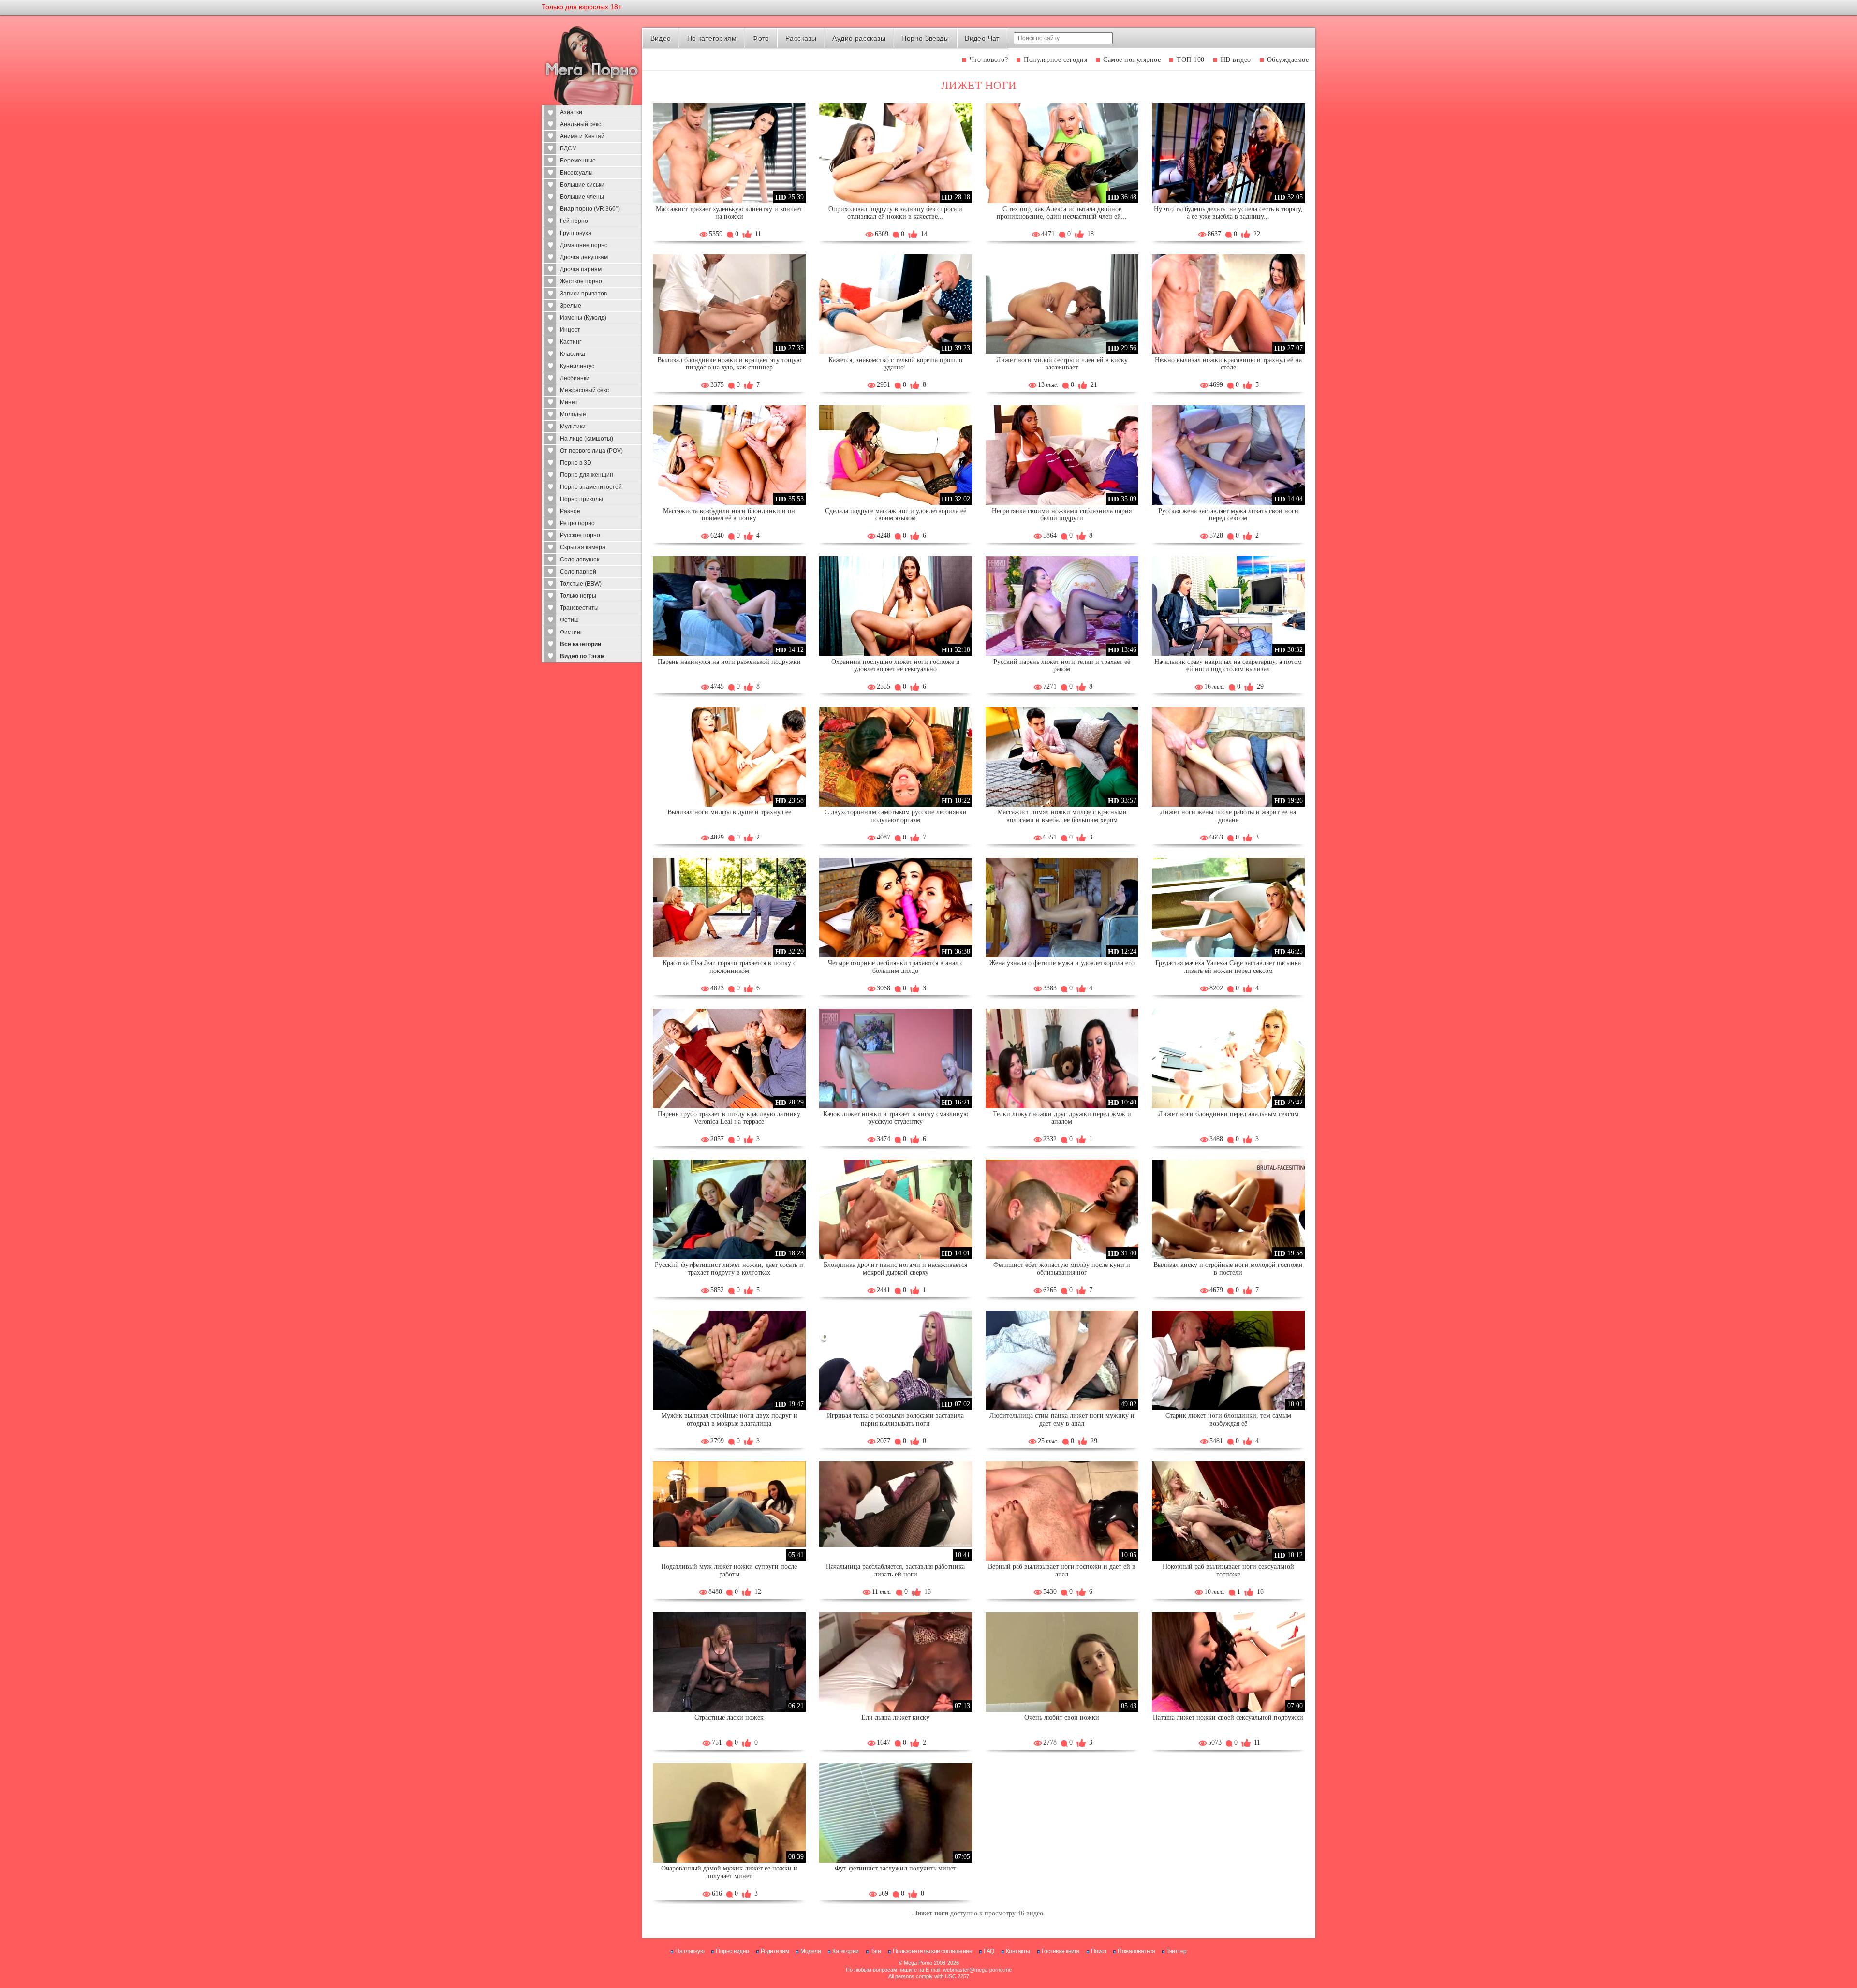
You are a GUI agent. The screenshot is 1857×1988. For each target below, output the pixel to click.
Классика (573, 354)
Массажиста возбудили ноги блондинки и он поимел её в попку (729, 515)
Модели (811, 1951)
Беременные (578, 161)
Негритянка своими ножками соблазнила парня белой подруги (1062, 515)
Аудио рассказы (859, 38)
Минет (569, 402)
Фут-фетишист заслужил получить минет (895, 1868)
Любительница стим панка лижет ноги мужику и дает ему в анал (1062, 1420)
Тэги (876, 1951)
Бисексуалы (576, 173)
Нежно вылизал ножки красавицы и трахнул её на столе (1228, 364)
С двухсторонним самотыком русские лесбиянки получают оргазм (896, 816)
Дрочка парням (581, 269)
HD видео (1236, 60)
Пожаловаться (1136, 1951)
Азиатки (571, 112)
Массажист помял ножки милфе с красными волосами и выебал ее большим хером (1062, 816)
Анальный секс (581, 124)
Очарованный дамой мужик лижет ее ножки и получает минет (729, 1872)
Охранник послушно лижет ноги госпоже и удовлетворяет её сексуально (896, 666)
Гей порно (574, 221)
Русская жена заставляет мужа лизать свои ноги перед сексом (1228, 515)
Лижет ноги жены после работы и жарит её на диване (1228, 816)
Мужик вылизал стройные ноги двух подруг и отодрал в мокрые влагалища (729, 1420)
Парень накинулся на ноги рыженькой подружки (729, 662)
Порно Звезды (925, 38)
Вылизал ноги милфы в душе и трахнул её (729, 812)
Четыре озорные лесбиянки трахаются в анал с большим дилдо (896, 967)
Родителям (775, 1951)
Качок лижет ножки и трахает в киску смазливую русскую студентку (896, 1118)
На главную (690, 1951)
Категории (846, 1951)
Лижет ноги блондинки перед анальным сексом (1228, 1114)
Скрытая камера (583, 547)
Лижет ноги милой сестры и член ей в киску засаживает (1062, 364)
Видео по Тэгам (582, 656)
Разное (570, 511)
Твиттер (1177, 1951)
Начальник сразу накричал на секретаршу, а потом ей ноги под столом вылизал (1228, 666)
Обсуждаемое (1288, 60)
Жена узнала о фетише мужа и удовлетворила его (1062, 963)
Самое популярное (1132, 60)
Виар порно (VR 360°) (590, 209)
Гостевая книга (1061, 1951)
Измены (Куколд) (583, 318)
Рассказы (801, 38)
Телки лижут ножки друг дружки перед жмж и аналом (1062, 1118)
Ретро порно (577, 523)
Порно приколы (582, 499)
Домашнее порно (584, 245)
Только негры (578, 596)
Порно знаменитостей (591, 487)
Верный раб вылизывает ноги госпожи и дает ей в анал (1062, 1570)
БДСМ (568, 148)
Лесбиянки (575, 378)
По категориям (712, 38)
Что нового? (989, 60)
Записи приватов (583, 294)
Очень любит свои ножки (1062, 1717)
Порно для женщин (587, 475)
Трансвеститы (579, 608)
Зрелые (571, 306)
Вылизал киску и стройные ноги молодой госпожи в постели (1228, 1269)
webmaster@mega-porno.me (977, 1970)
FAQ (989, 1951)
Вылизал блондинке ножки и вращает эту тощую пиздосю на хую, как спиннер (729, 364)
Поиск (1099, 1951)
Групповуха (576, 233)
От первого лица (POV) (591, 451)
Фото (761, 38)
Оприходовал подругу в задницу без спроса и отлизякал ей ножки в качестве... (895, 213)
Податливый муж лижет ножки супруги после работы (729, 1570)
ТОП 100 (1191, 60)
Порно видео (732, 1951)
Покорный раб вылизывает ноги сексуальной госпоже (1228, 1570)
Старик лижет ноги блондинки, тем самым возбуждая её (1228, 1420)
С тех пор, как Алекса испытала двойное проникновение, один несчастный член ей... (1062, 213)
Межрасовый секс (584, 390)
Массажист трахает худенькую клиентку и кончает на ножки (729, 213)
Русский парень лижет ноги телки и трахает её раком (1062, 666)
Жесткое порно (581, 281)
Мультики (573, 427)
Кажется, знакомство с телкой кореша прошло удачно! (895, 364)
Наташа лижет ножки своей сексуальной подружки (1228, 1717)
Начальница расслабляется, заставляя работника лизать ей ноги (895, 1570)
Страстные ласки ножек (729, 1717)
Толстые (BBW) (581, 584)
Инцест (570, 330)
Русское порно (580, 535)
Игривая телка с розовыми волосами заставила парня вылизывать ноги (895, 1420)
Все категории (581, 644)
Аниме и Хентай (582, 136)
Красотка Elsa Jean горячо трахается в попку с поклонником (729, 967)
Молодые (573, 414)
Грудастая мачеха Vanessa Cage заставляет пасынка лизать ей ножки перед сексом (1228, 967)
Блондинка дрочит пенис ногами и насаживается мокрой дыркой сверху (895, 1269)
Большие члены (582, 197)
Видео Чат (982, 38)
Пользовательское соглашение (933, 1951)
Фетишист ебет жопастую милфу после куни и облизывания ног (1062, 1269)
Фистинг (571, 632)
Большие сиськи (582, 185)
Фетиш (569, 620)
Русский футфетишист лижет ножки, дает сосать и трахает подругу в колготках (729, 1269)
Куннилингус (577, 366)
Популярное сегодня (1055, 60)
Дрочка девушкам (584, 257)
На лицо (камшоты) (587, 439)
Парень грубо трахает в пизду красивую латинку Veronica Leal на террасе (729, 1118)
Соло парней (578, 572)
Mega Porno (918, 1963)
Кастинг (571, 342)
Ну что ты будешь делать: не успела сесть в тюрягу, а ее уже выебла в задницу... (1228, 213)
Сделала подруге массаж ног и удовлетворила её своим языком (896, 515)
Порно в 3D (576, 463)
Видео (661, 38)
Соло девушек (580, 560)
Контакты (1018, 1951)
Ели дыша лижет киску (895, 1717)
